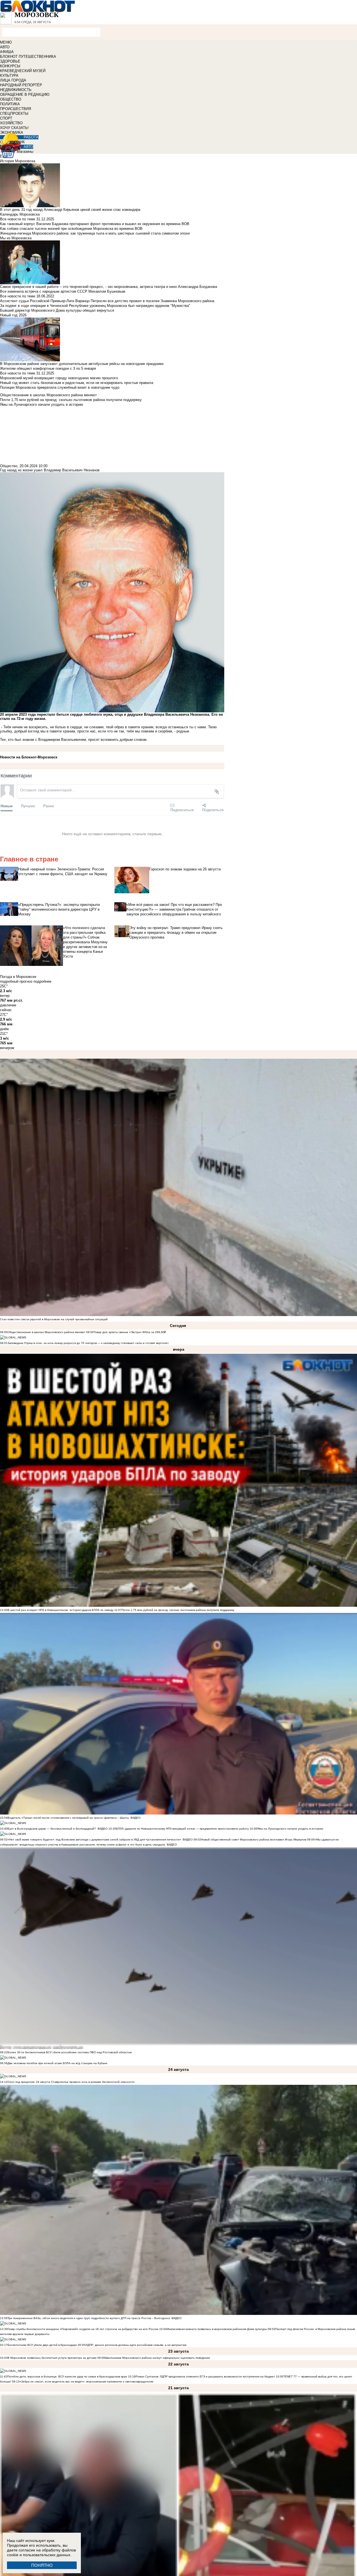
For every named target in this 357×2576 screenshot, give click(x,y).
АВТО (5, 47)
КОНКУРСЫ (10, 66)
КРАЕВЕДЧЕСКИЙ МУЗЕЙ (23, 71)
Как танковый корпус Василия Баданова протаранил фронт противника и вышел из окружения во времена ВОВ (95, 224)
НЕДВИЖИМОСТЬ (16, 90)
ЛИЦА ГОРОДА (13, 80)
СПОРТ (6, 118)
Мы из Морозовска (16, 238)
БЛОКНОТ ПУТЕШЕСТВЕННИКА (28, 57)
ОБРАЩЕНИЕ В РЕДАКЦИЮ (25, 95)
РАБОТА (31, 137)
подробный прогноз (16, 981)
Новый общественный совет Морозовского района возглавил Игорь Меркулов (254, 1840)
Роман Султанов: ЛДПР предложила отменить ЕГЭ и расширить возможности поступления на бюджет (205, 2376)
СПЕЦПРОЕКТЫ (14, 114)
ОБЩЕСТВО (11, 99)
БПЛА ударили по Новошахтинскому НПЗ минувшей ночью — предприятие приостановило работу (182, 1829)
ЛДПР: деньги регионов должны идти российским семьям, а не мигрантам (136, 2345)
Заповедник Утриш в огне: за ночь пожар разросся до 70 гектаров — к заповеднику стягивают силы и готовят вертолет (88, 1343)
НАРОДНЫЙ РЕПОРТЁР (21, 85)
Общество (9, 466)
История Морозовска (18, 161)
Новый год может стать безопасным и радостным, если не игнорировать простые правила (77, 383)
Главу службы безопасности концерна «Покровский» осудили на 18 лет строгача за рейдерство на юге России (83, 2329)
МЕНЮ (6, 42)
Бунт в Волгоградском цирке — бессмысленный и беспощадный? (52, 1829)
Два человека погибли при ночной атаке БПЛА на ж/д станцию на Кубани (57, 2063)
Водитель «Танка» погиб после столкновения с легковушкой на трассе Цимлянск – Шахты (69, 1818)
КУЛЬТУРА (9, 76)
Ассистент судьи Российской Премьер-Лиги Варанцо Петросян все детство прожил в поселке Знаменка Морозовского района (107, 301)
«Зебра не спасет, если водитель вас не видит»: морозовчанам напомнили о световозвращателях (86, 2382)
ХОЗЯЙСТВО (11, 123)
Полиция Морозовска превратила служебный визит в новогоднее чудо (60, 387)
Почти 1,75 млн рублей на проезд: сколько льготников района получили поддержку (178, 1610)
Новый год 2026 (13, 315)
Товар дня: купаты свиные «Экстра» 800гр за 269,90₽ (130, 1332)
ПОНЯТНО (42, 2565)
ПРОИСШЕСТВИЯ (15, 109)
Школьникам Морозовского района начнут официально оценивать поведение (157, 2358)
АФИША (7, 52)
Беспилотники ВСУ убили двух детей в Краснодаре (42, 2345)
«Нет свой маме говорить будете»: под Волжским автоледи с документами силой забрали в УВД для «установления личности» (94, 1840)
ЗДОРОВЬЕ (10, 61)
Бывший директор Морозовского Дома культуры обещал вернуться (57, 310)
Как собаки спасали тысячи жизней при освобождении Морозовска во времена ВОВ (71, 229)
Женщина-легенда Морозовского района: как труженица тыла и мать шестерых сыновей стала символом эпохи (95, 233)
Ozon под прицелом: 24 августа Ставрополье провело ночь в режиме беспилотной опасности (71, 2082)
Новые (7, 806)
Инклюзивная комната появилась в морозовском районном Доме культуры (217, 2329)
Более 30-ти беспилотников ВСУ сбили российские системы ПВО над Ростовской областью (70, 2052)
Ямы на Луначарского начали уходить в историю (290, 1829)
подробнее (42, 981)
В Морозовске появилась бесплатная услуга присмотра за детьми (52, 2358)
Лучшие (28, 806)
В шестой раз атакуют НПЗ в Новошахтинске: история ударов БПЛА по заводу (61, 1610)
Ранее (49, 806)
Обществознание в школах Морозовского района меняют (46, 1332)
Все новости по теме (18, 219)
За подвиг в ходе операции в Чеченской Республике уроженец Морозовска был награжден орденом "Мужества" (95, 306)
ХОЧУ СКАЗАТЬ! (14, 128)
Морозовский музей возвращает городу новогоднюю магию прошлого (59, 378)
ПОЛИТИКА (10, 104)
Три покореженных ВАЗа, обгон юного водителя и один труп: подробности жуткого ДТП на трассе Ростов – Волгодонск (89, 2318)
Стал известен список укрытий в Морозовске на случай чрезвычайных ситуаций (54, 1319)
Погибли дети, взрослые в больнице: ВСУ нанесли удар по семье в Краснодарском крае (68, 2376)
